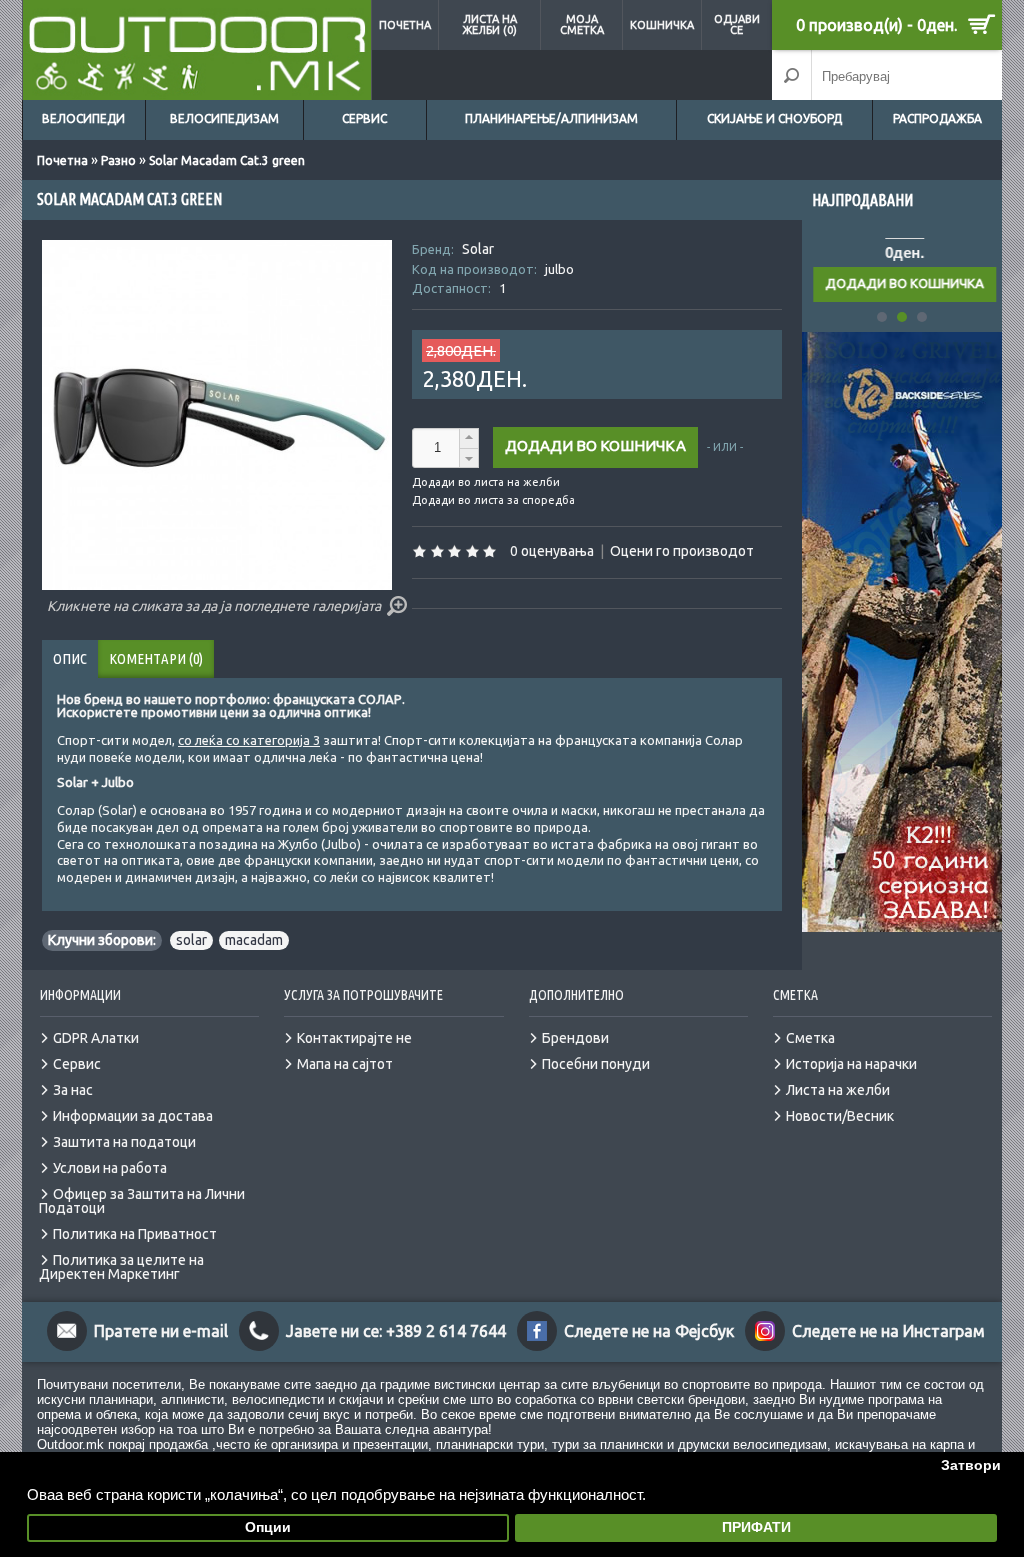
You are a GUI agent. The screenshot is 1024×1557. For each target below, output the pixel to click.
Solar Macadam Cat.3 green (227, 160)
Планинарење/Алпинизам (551, 118)
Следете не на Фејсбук (649, 1331)
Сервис (364, 118)
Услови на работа (110, 1168)
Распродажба (937, 118)
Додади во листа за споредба (493, 500)
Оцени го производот (682, 551)
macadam (254, 940)
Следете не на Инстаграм (888, 1331)
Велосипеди (83, 118)
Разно (118, 160)
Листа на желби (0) (489, 24)
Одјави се (737, 24)
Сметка (810, 1038)
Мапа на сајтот (345, 1064)
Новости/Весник (840, 1116)
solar (191, 940)
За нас (73, 1090)
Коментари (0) (156, 658)
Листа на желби (838, 1090)
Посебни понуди (596, 1064)
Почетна (405, 25)
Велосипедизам (224, 118)
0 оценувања (552, 551)
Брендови (575, 1038)
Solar (478, 249)
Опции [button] (268, 1527)
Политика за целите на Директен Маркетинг (121, 1267)
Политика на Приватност (135, 1234)
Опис (70, 658)
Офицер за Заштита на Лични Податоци (142, 1201)
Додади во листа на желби (486, 482)
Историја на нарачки (851, 1064)
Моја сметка (582, 24)
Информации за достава (133, 1116)
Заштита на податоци (124, 1142)
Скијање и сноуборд (774, 118)
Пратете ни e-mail (161, 1331)
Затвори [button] (971, 1465)
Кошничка (662, 25)
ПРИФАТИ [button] (756, 1527)
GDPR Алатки (96, 1038)
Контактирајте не (354, 1038)
